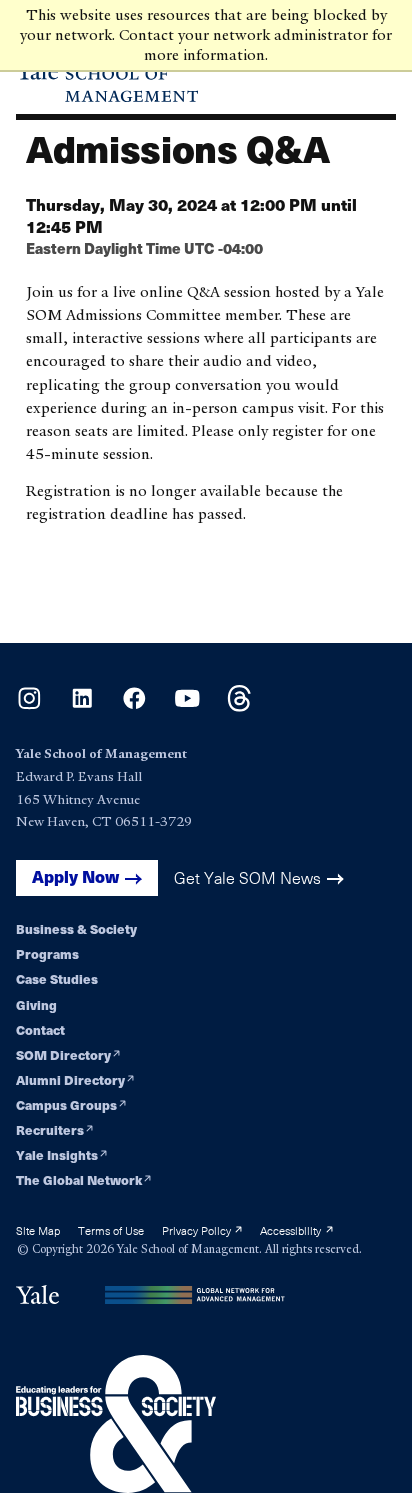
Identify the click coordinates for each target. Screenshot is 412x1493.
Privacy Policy (198, 1231)
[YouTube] (187, 706)
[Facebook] (134, 706)
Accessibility (292, 1231)
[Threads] (239, 706)
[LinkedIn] (82, 706)
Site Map (38, 1231)
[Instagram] (29, 706)
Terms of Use (111, 1231)
